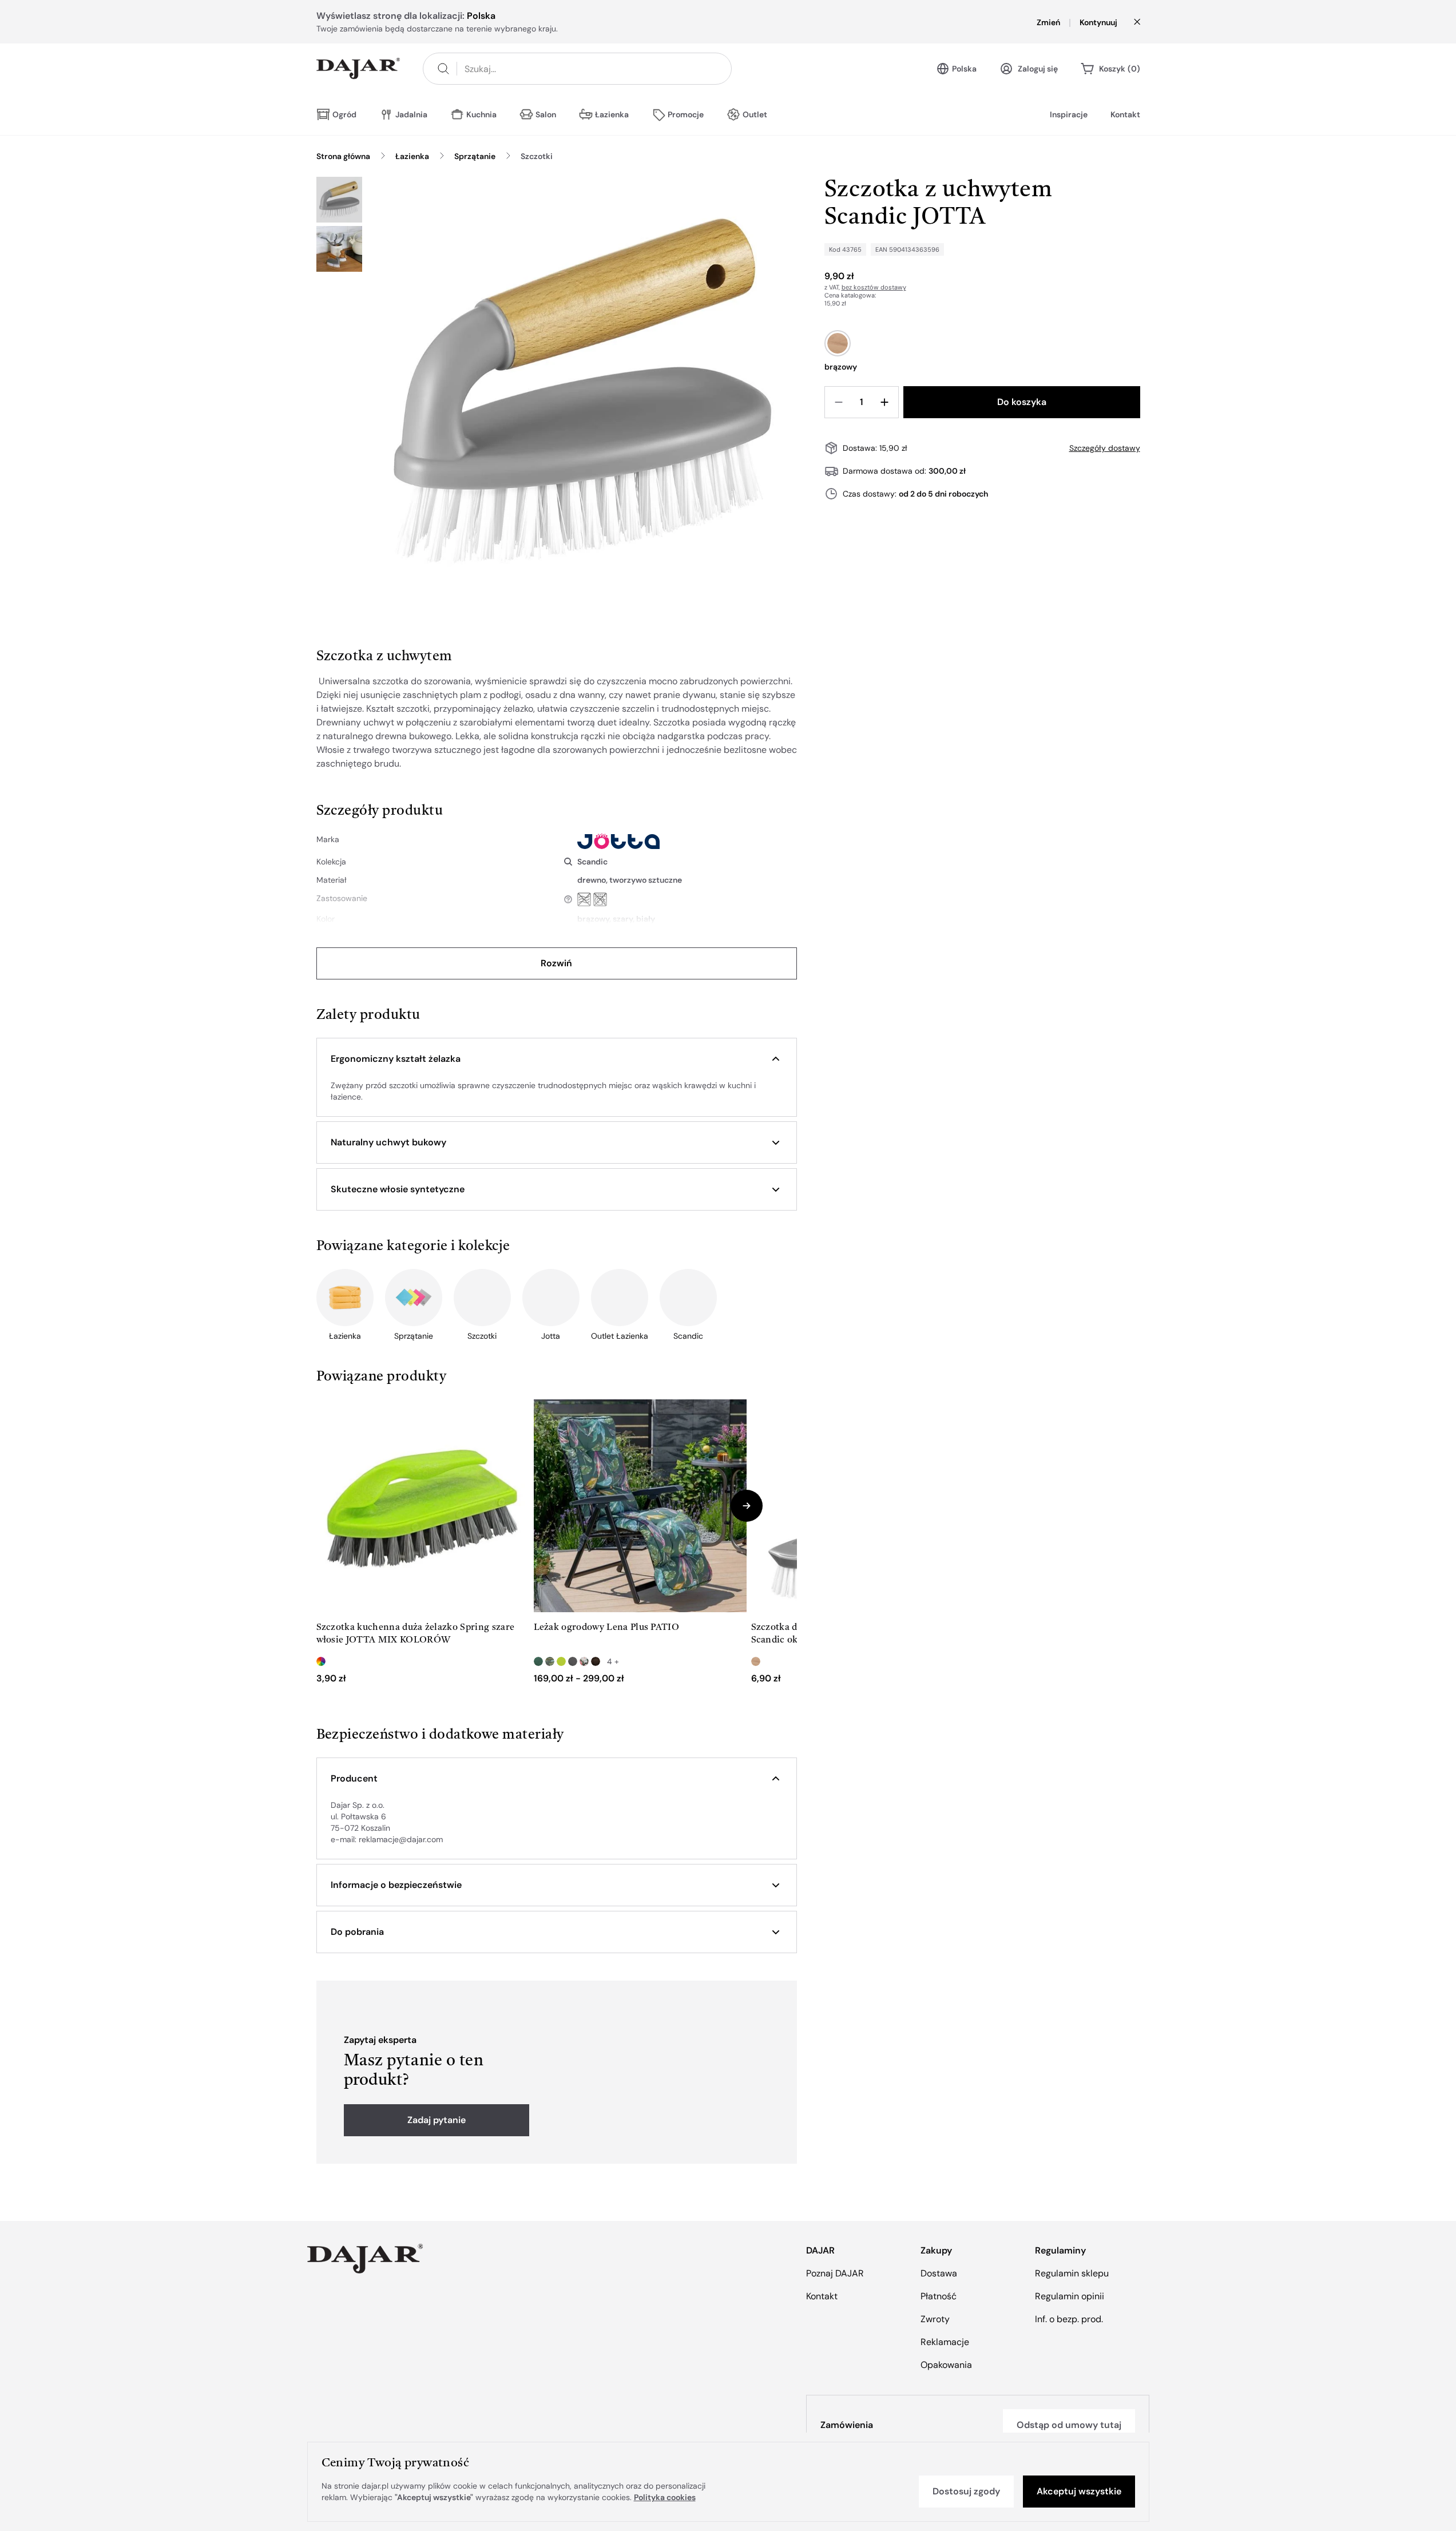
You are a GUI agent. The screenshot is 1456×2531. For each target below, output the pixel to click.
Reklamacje (945, 2342)
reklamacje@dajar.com (401, 1839)
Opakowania (946, 2365)
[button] (557, 1059)
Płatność (939, 2296)
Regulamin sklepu (1072, 2273)
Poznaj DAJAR (835, 2273)
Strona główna (343, 156)
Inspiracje (1069, 114)
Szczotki (537, 156)
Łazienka (412, 156)
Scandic (592, 862)
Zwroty (935, 2319)
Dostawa (939, 2273)
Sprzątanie (475, 156)
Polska (964, 69)
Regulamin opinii (1070, 2296)
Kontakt (1125, 114)
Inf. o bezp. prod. (1069, 2319)
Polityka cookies (665, 2497)
